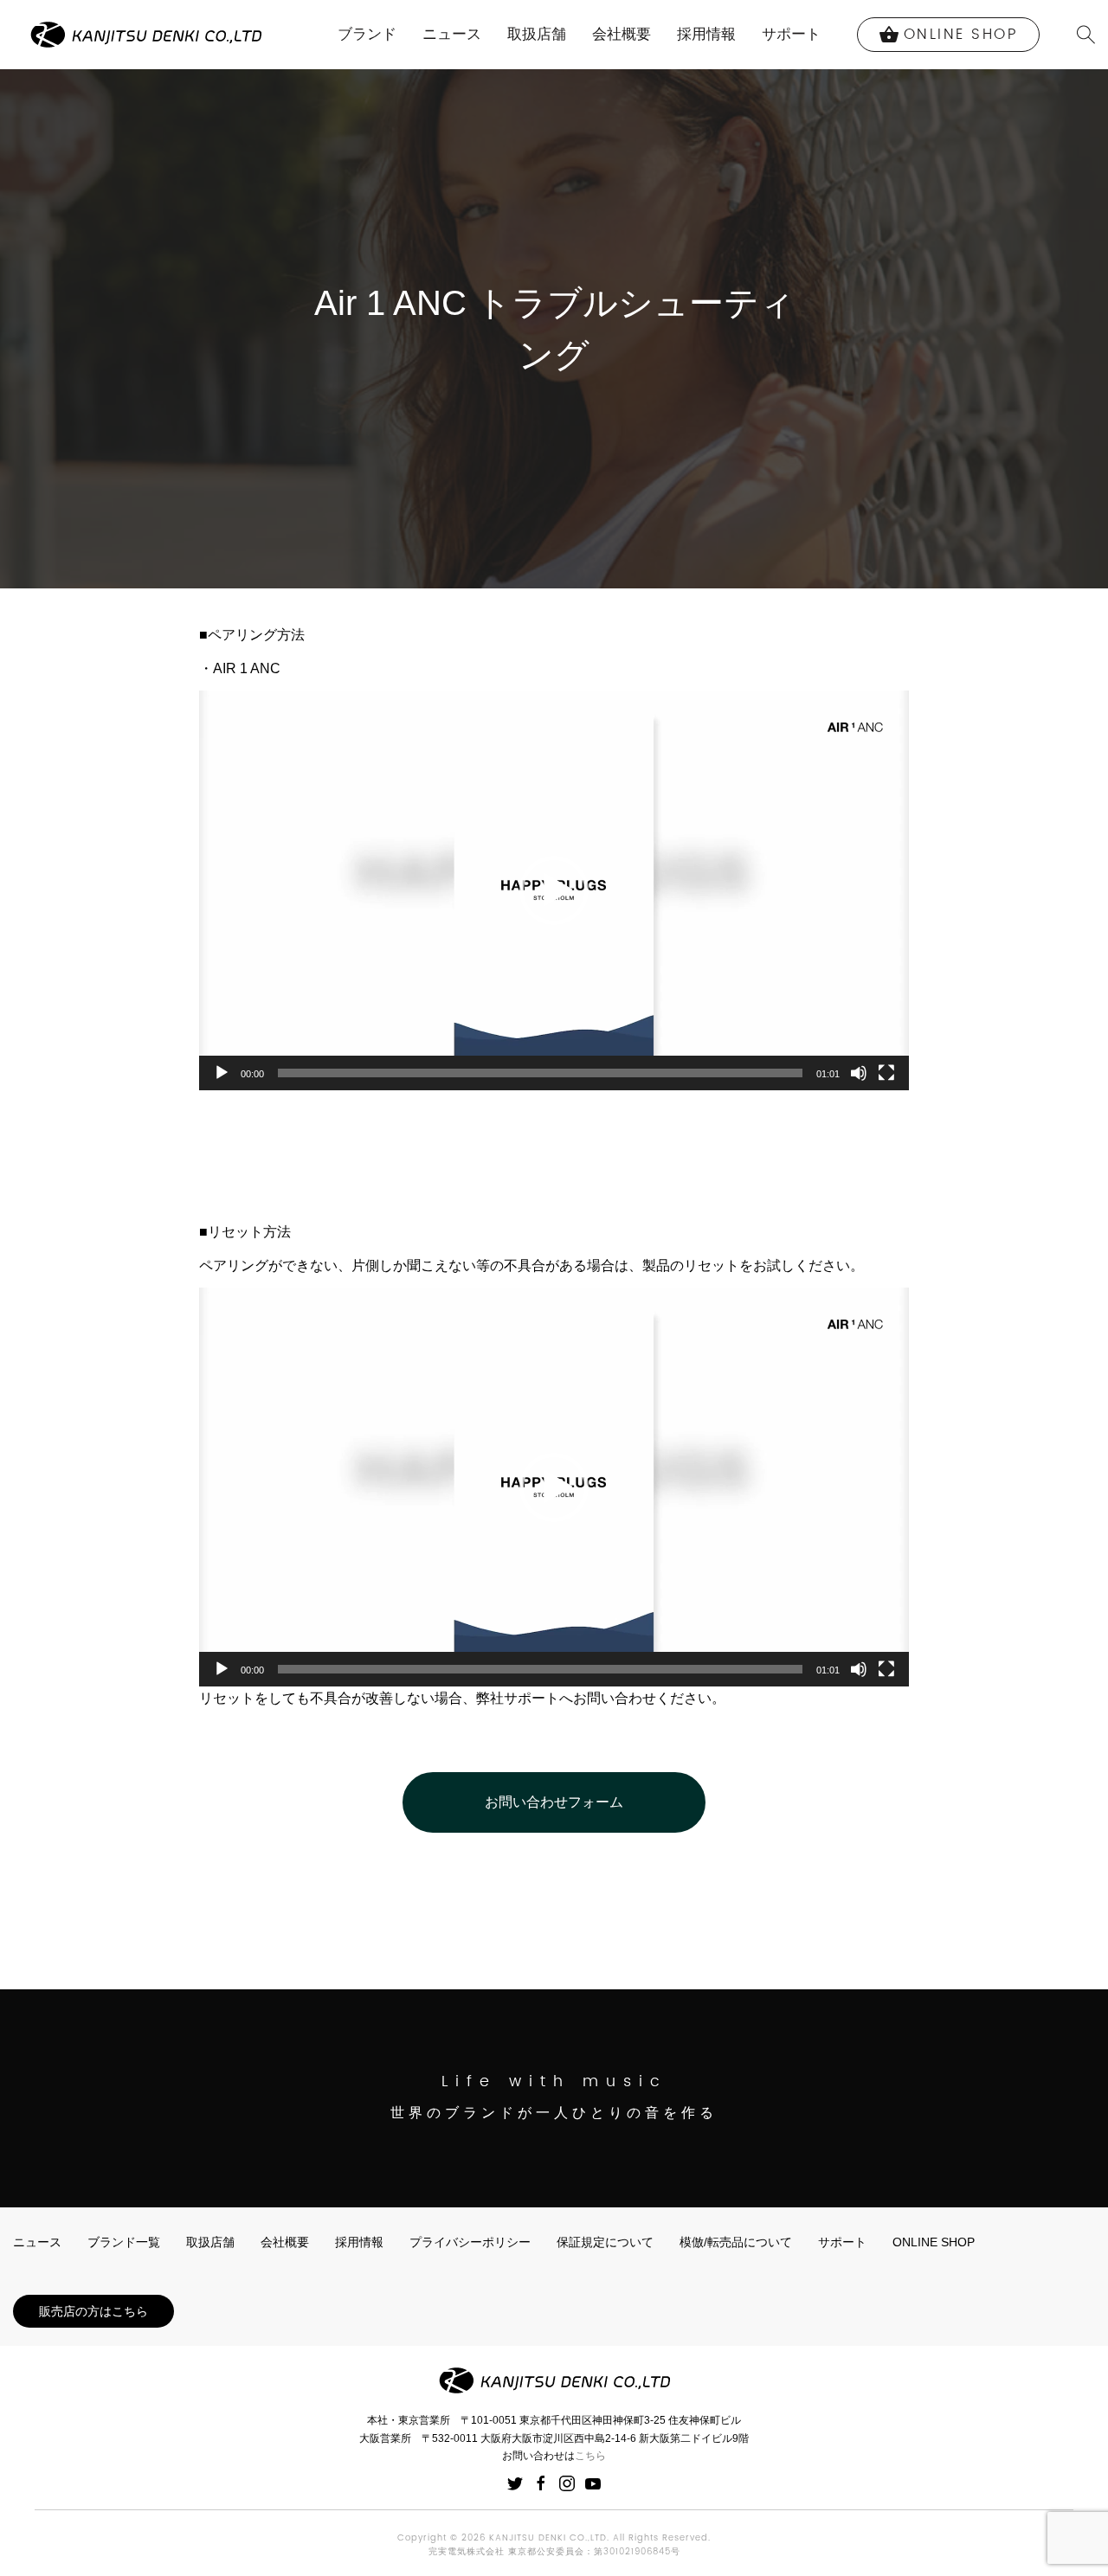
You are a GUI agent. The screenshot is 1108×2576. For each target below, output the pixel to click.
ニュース (452, 34)
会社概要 (622, 34)
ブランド (367, 34)
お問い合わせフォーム (554, 1802)
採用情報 (706, 34)
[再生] (222, 1073)
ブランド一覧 (124, 2242)
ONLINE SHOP (934, 2242)
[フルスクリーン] (886, 1073)
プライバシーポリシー (470, 2242)
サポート (791, 34)
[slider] (540, 1073)
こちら (590, 2456)
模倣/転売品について (736, 2242)
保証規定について (605, 2242)
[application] (554, 890)
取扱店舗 (537, 34)
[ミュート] (859, 1073)
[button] (554, 890)
